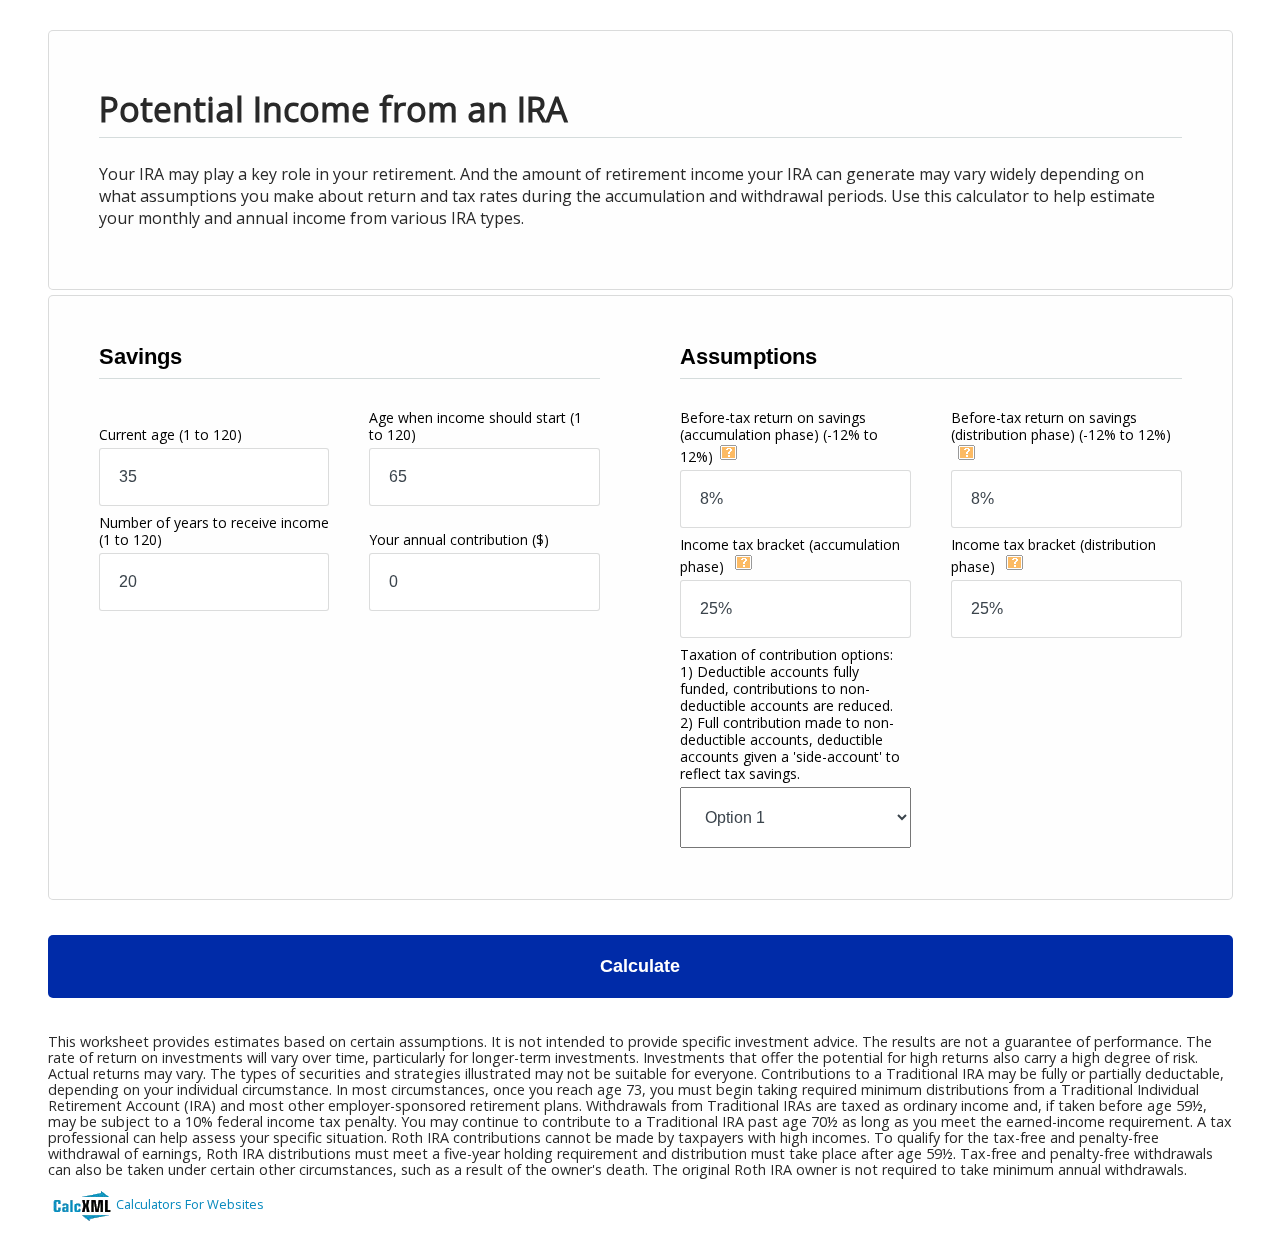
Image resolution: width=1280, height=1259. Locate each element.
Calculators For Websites (190, 1204)
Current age (170, 434)
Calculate (640, 966)
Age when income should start (475, 426)
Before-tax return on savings (779, 437)
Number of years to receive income (214, 531)
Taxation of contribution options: (790, 714)
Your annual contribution (459, 539)
